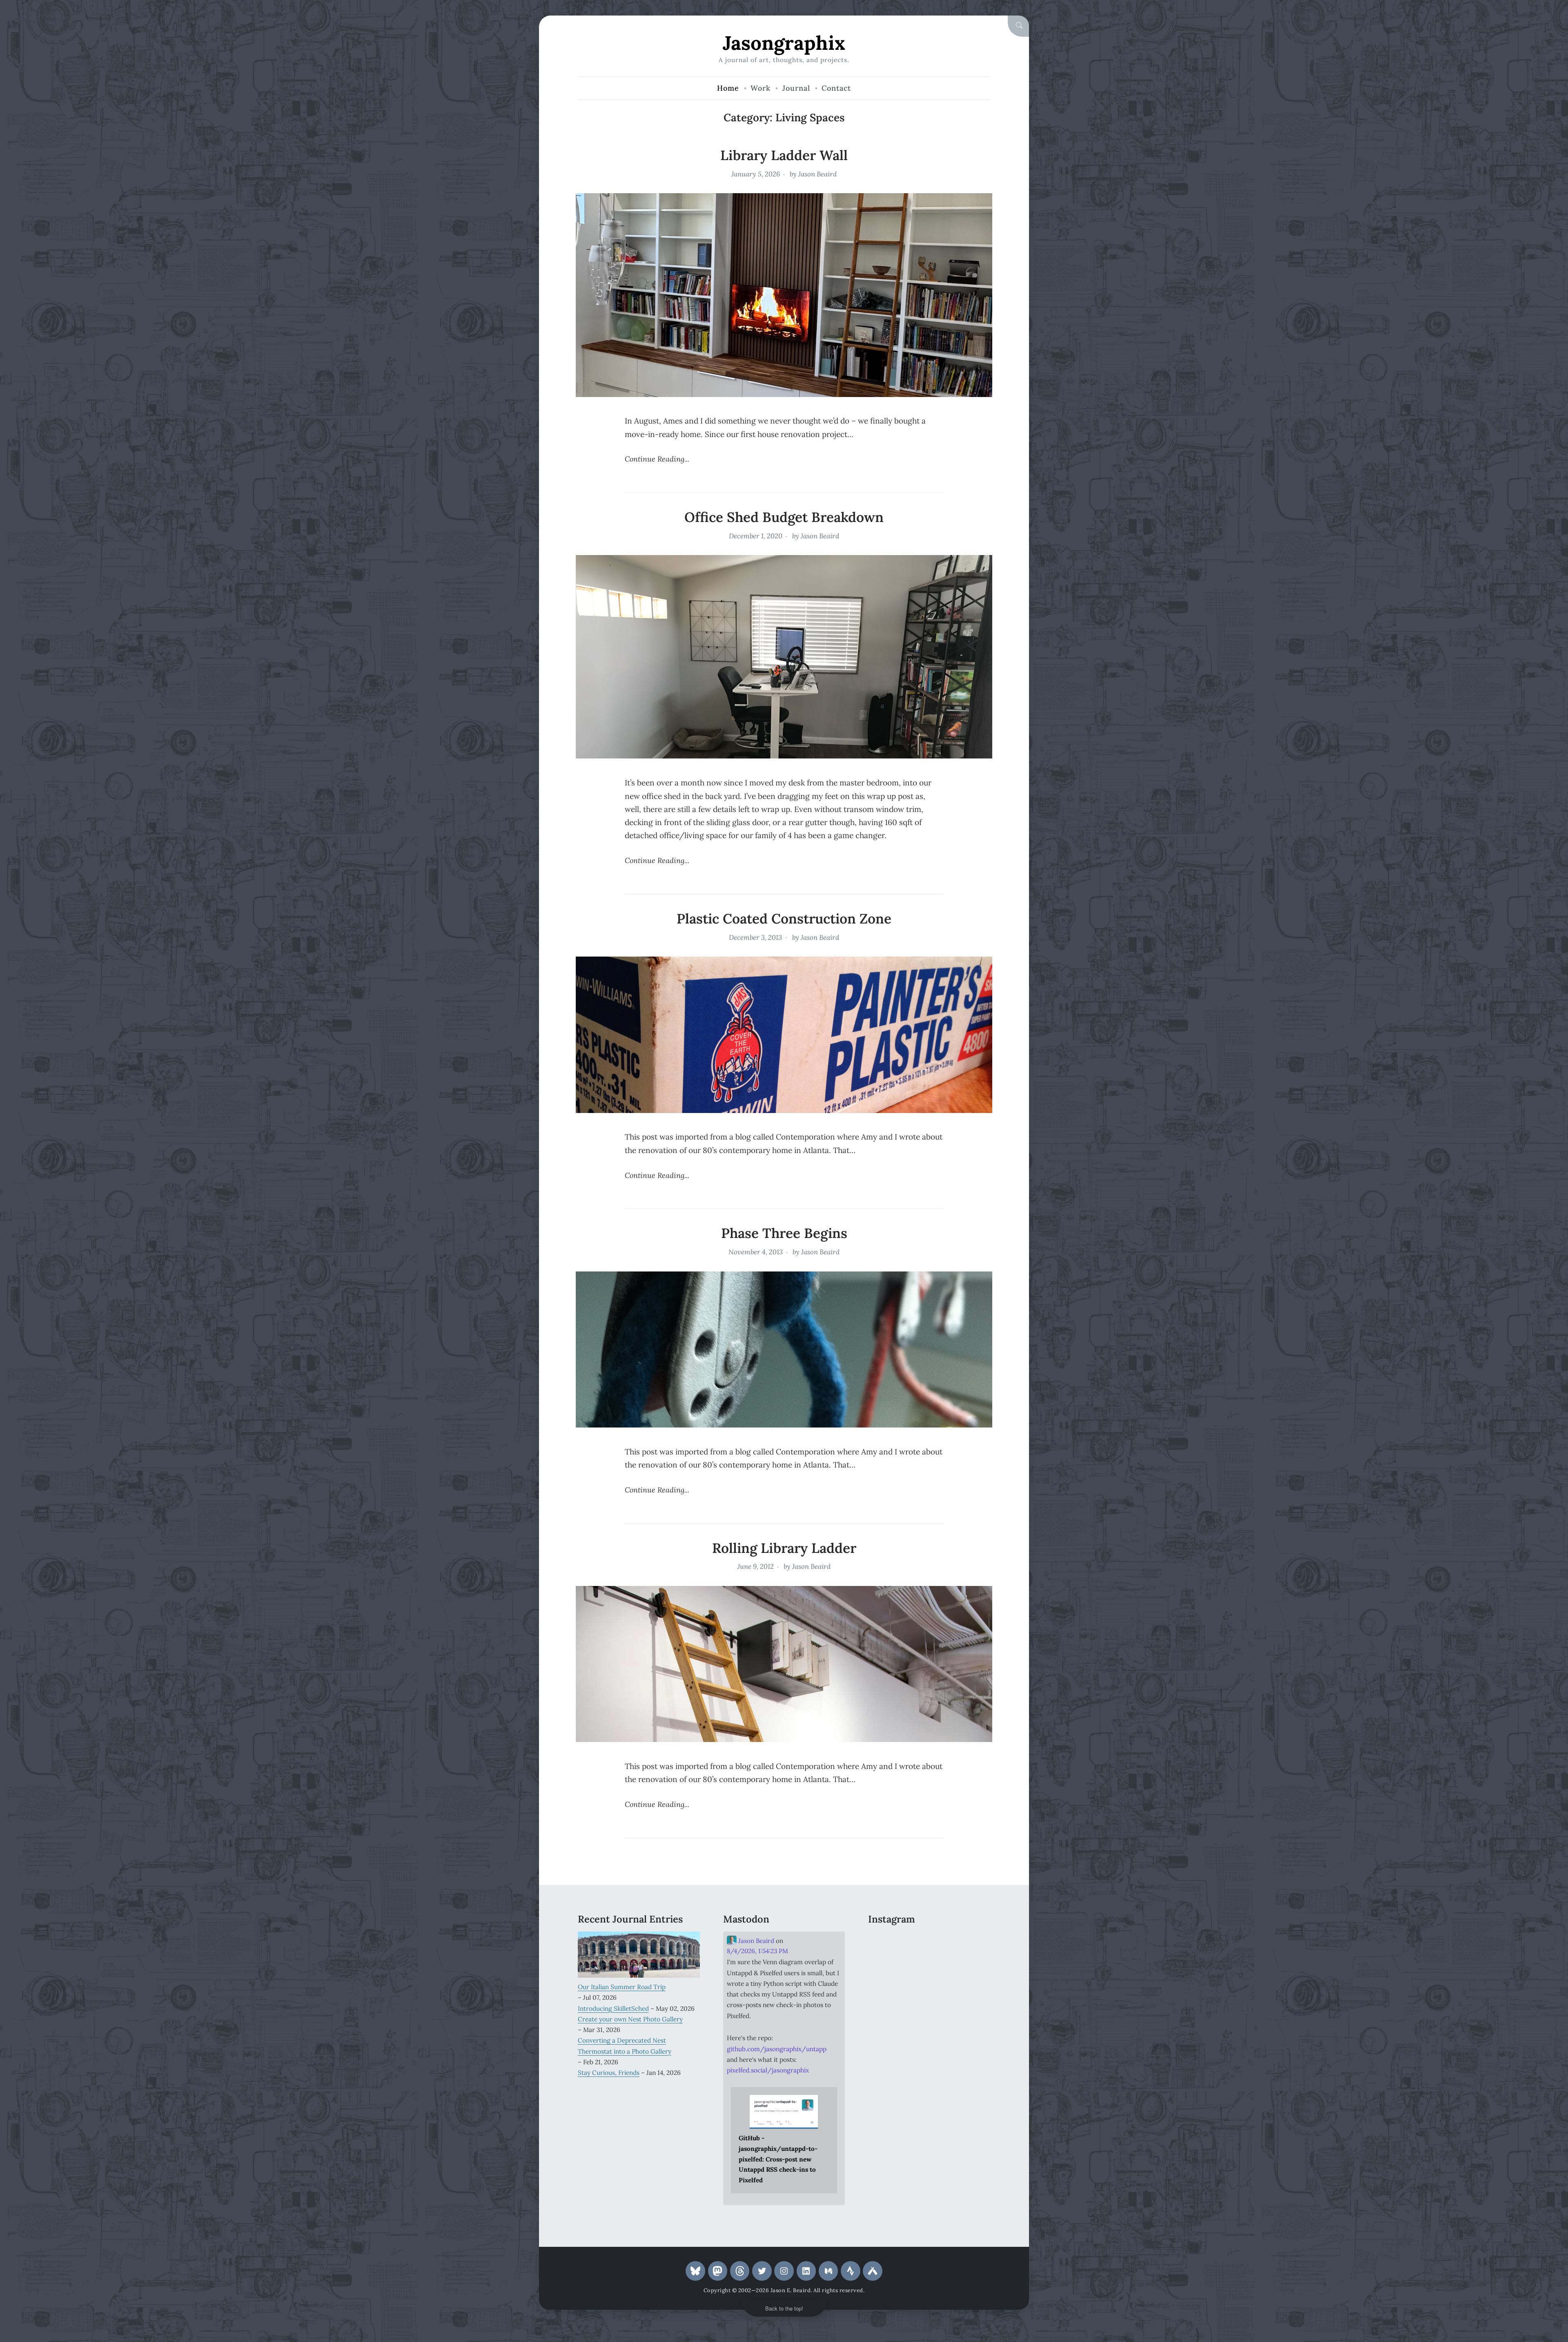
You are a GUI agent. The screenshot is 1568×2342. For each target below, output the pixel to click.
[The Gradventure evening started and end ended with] (971, 1993)
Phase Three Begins (784, 1233)
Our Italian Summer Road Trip (622, 1987)
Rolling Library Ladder (784, 1548)
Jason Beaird (817, 174)
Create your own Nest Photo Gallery (630, 2019)
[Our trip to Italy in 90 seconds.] (887, 1967)
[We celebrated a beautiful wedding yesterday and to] (929, 1942)
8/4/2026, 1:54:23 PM (757, 1951)
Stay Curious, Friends (609, 2072)
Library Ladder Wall (784, 155)
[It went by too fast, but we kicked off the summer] (887, 1993)
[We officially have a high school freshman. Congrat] (929, 1993)
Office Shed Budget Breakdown (784, 517)
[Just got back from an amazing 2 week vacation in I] (929, 1967)
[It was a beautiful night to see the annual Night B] (971, 1967)
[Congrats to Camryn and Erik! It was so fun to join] (971, 1942)
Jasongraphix (784, 43)
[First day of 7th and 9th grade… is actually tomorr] (887, 1942)
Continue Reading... (657, 459)
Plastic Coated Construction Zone (784, 919)
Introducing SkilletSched (613, 2008)
